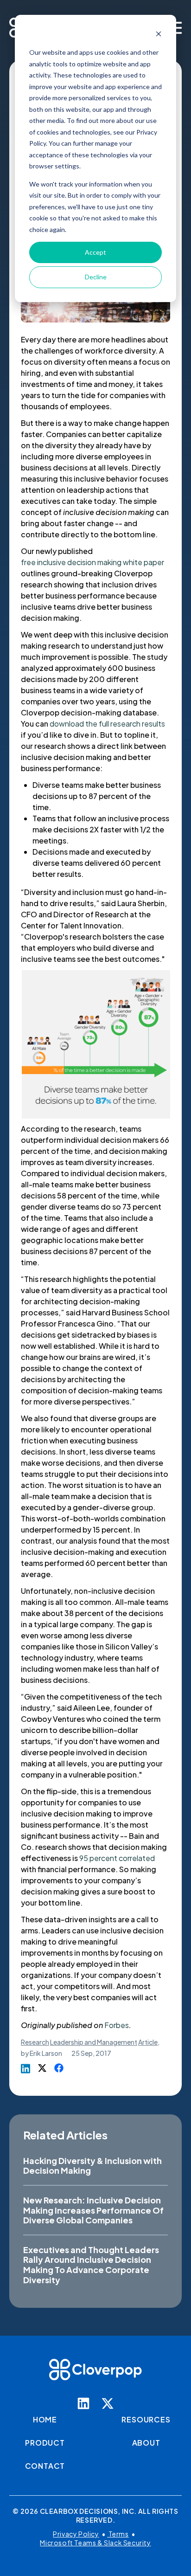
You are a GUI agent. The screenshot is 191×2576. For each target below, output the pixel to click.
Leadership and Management (94, 2042)
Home (45, 2419)
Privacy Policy (76, 2534)
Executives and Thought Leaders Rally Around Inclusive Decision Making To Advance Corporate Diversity (91, 2265)
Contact (45, 2466)
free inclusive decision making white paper (92, 562)
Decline (96, 277)
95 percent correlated (117, 1858)
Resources (146, 2419)
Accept (95, 252)
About (146, 2443)
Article (148, 2042)
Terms (118, 2534)
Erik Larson (46, 2053)
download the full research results (107, 724)
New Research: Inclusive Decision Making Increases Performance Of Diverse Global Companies (93, 2210)
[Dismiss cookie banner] (159, 35)
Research (35, 2042)
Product (45, 2443)
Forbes (117, 2025)
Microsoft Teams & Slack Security (95, 2543)
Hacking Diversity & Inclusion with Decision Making (92, 2166)
